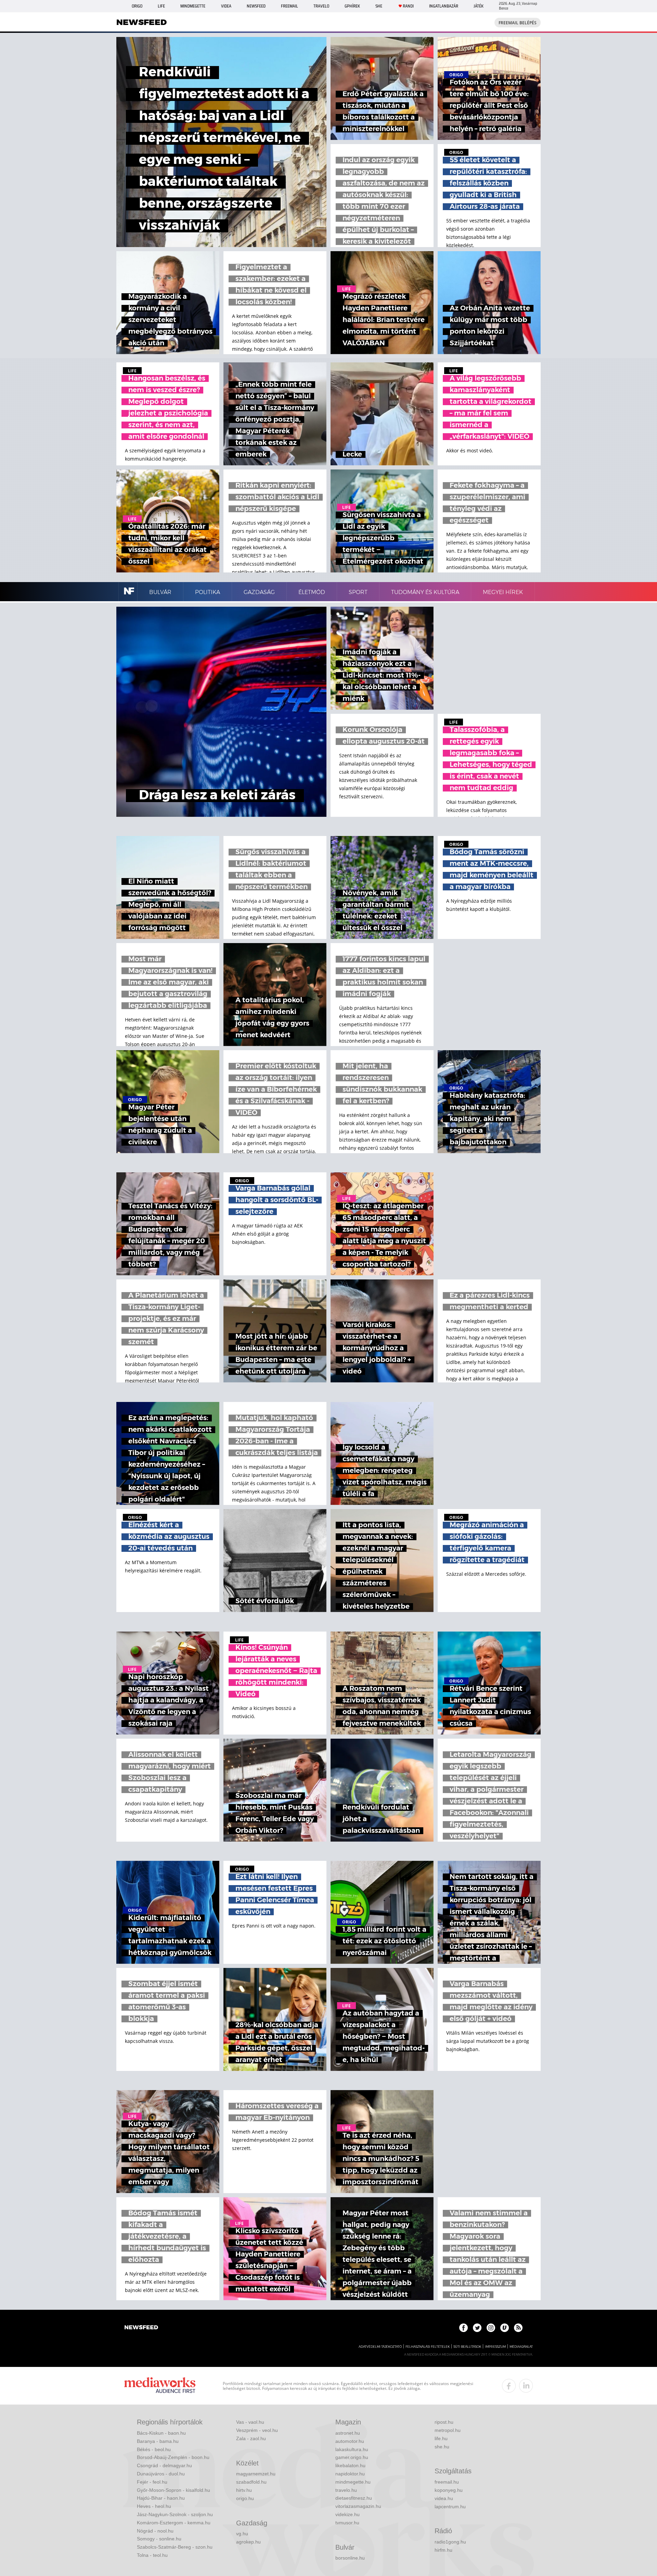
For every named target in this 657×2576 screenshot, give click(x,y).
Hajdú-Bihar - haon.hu (161, 2498)
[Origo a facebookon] (463, 2328)
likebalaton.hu (350, 2465)
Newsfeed (256, 6)
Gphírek (352, 6)
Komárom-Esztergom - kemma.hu (174, 2523)
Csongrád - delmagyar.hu (164, 2465)
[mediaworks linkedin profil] (526, 2386)
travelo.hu (346, 2490)
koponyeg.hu (449, 2490)
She (379, 6)
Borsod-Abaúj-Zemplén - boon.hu (173, 2457)
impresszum (495, 2347)
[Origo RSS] (518, 2328)
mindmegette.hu (353, 2482)
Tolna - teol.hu (152, 2555)
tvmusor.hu (347, 2523)
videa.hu (444, 2498)
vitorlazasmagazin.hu (358, 2506)
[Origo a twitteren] (477, 2328)
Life (161, 6)
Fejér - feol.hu (152, 2482)
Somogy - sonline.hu (159, 2539)
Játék (479, 6)
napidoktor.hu (350, 2474)
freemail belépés (518, 23)
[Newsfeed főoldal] (141, 2328)
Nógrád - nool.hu (155, 2531)
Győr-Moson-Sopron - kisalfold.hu (173, 2490)
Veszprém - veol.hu (257, 2430)
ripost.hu (444, 2422)
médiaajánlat (521, 2347)
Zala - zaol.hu (251, 2438)
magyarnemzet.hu (256, 2474)
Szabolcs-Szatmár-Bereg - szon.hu (175, 2547)
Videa (226, 6)
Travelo (321, 6)
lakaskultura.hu (352, 2449)
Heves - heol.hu (154, 2506)
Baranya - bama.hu (158, 2441)
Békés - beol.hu (154, 2449)
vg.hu (242, 2534)
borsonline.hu (350, 2558)
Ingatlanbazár (444, 6)
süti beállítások (467, 2347)
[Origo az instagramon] (491, 2328)
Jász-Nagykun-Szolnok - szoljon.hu (175, 2514)
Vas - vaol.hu (250, 2422)
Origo (137, 6)
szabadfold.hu (251, 2482)
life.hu (441, 2438)
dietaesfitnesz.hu (354, 2498)
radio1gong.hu (450, 2542)
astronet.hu (348, 2433)
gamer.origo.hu (352, 2457)
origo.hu (245, 2498)
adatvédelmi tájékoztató (380, 2347)
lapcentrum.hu (450, 2507)
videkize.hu (347, 2514)
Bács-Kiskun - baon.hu (161, 2433)
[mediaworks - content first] (160, 2386)
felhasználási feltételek (428, 2347)
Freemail (289, 6)
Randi (408, 6)
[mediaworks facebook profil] (509, 2386)
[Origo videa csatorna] (505, 2328)
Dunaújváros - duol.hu (161, 2474)
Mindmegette (193, 6)
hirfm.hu (443, 2550)
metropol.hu (448, 2430)
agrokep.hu (248, 2542)
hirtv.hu (244, 2490)
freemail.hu (447, 2482)
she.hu (442, 2447)
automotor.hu (350, 2441)
